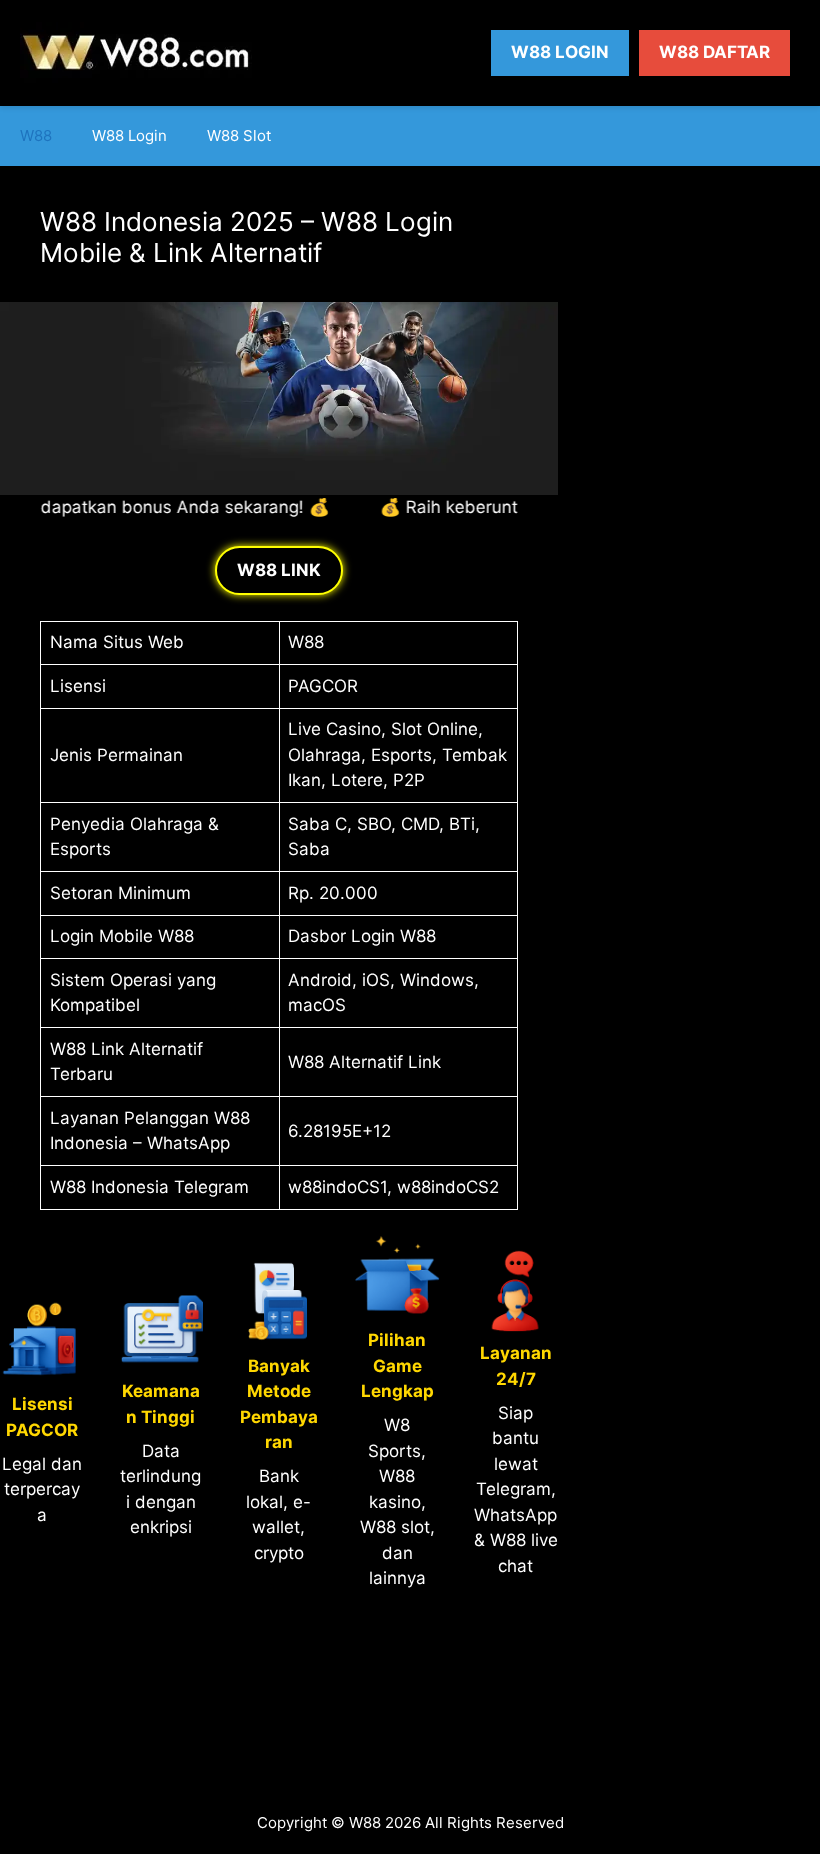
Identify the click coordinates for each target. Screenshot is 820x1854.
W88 (36, 135)
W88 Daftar (714, 52)
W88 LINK (279, 570)
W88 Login (560, 52)
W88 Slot (239, 135)
